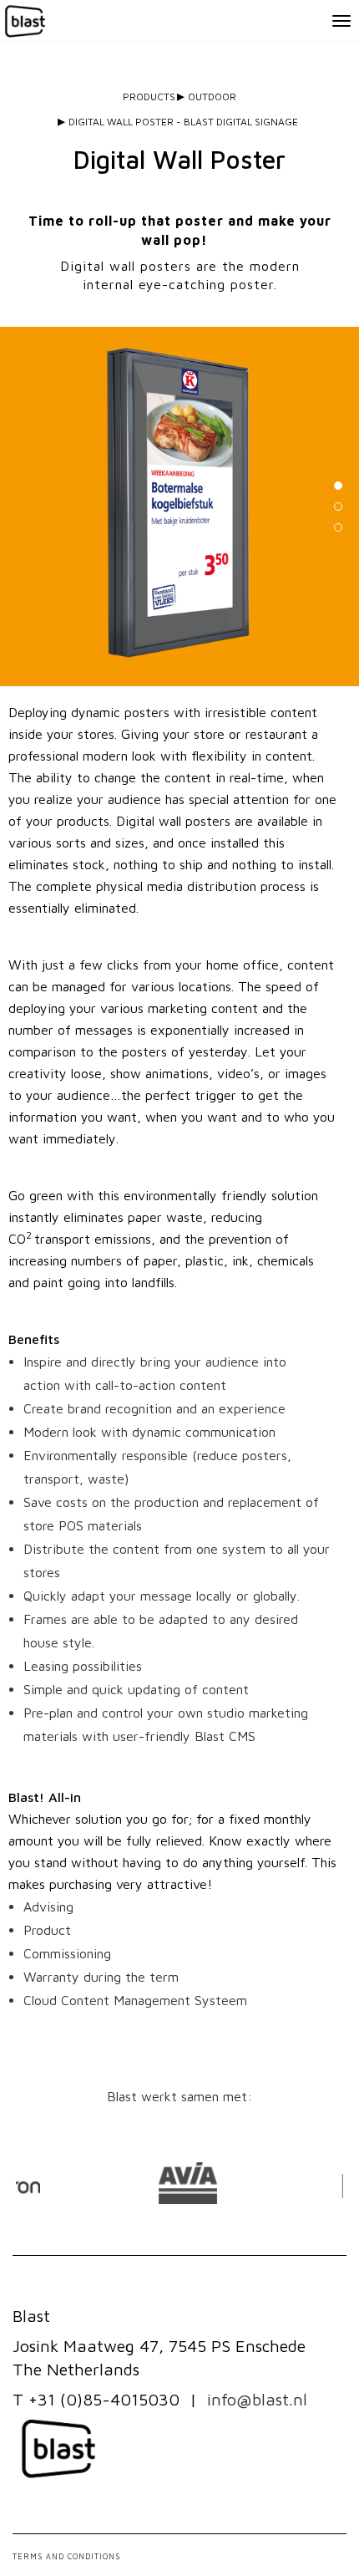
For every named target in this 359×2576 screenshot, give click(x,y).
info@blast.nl (257, 2399)
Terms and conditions (66, 2556)
